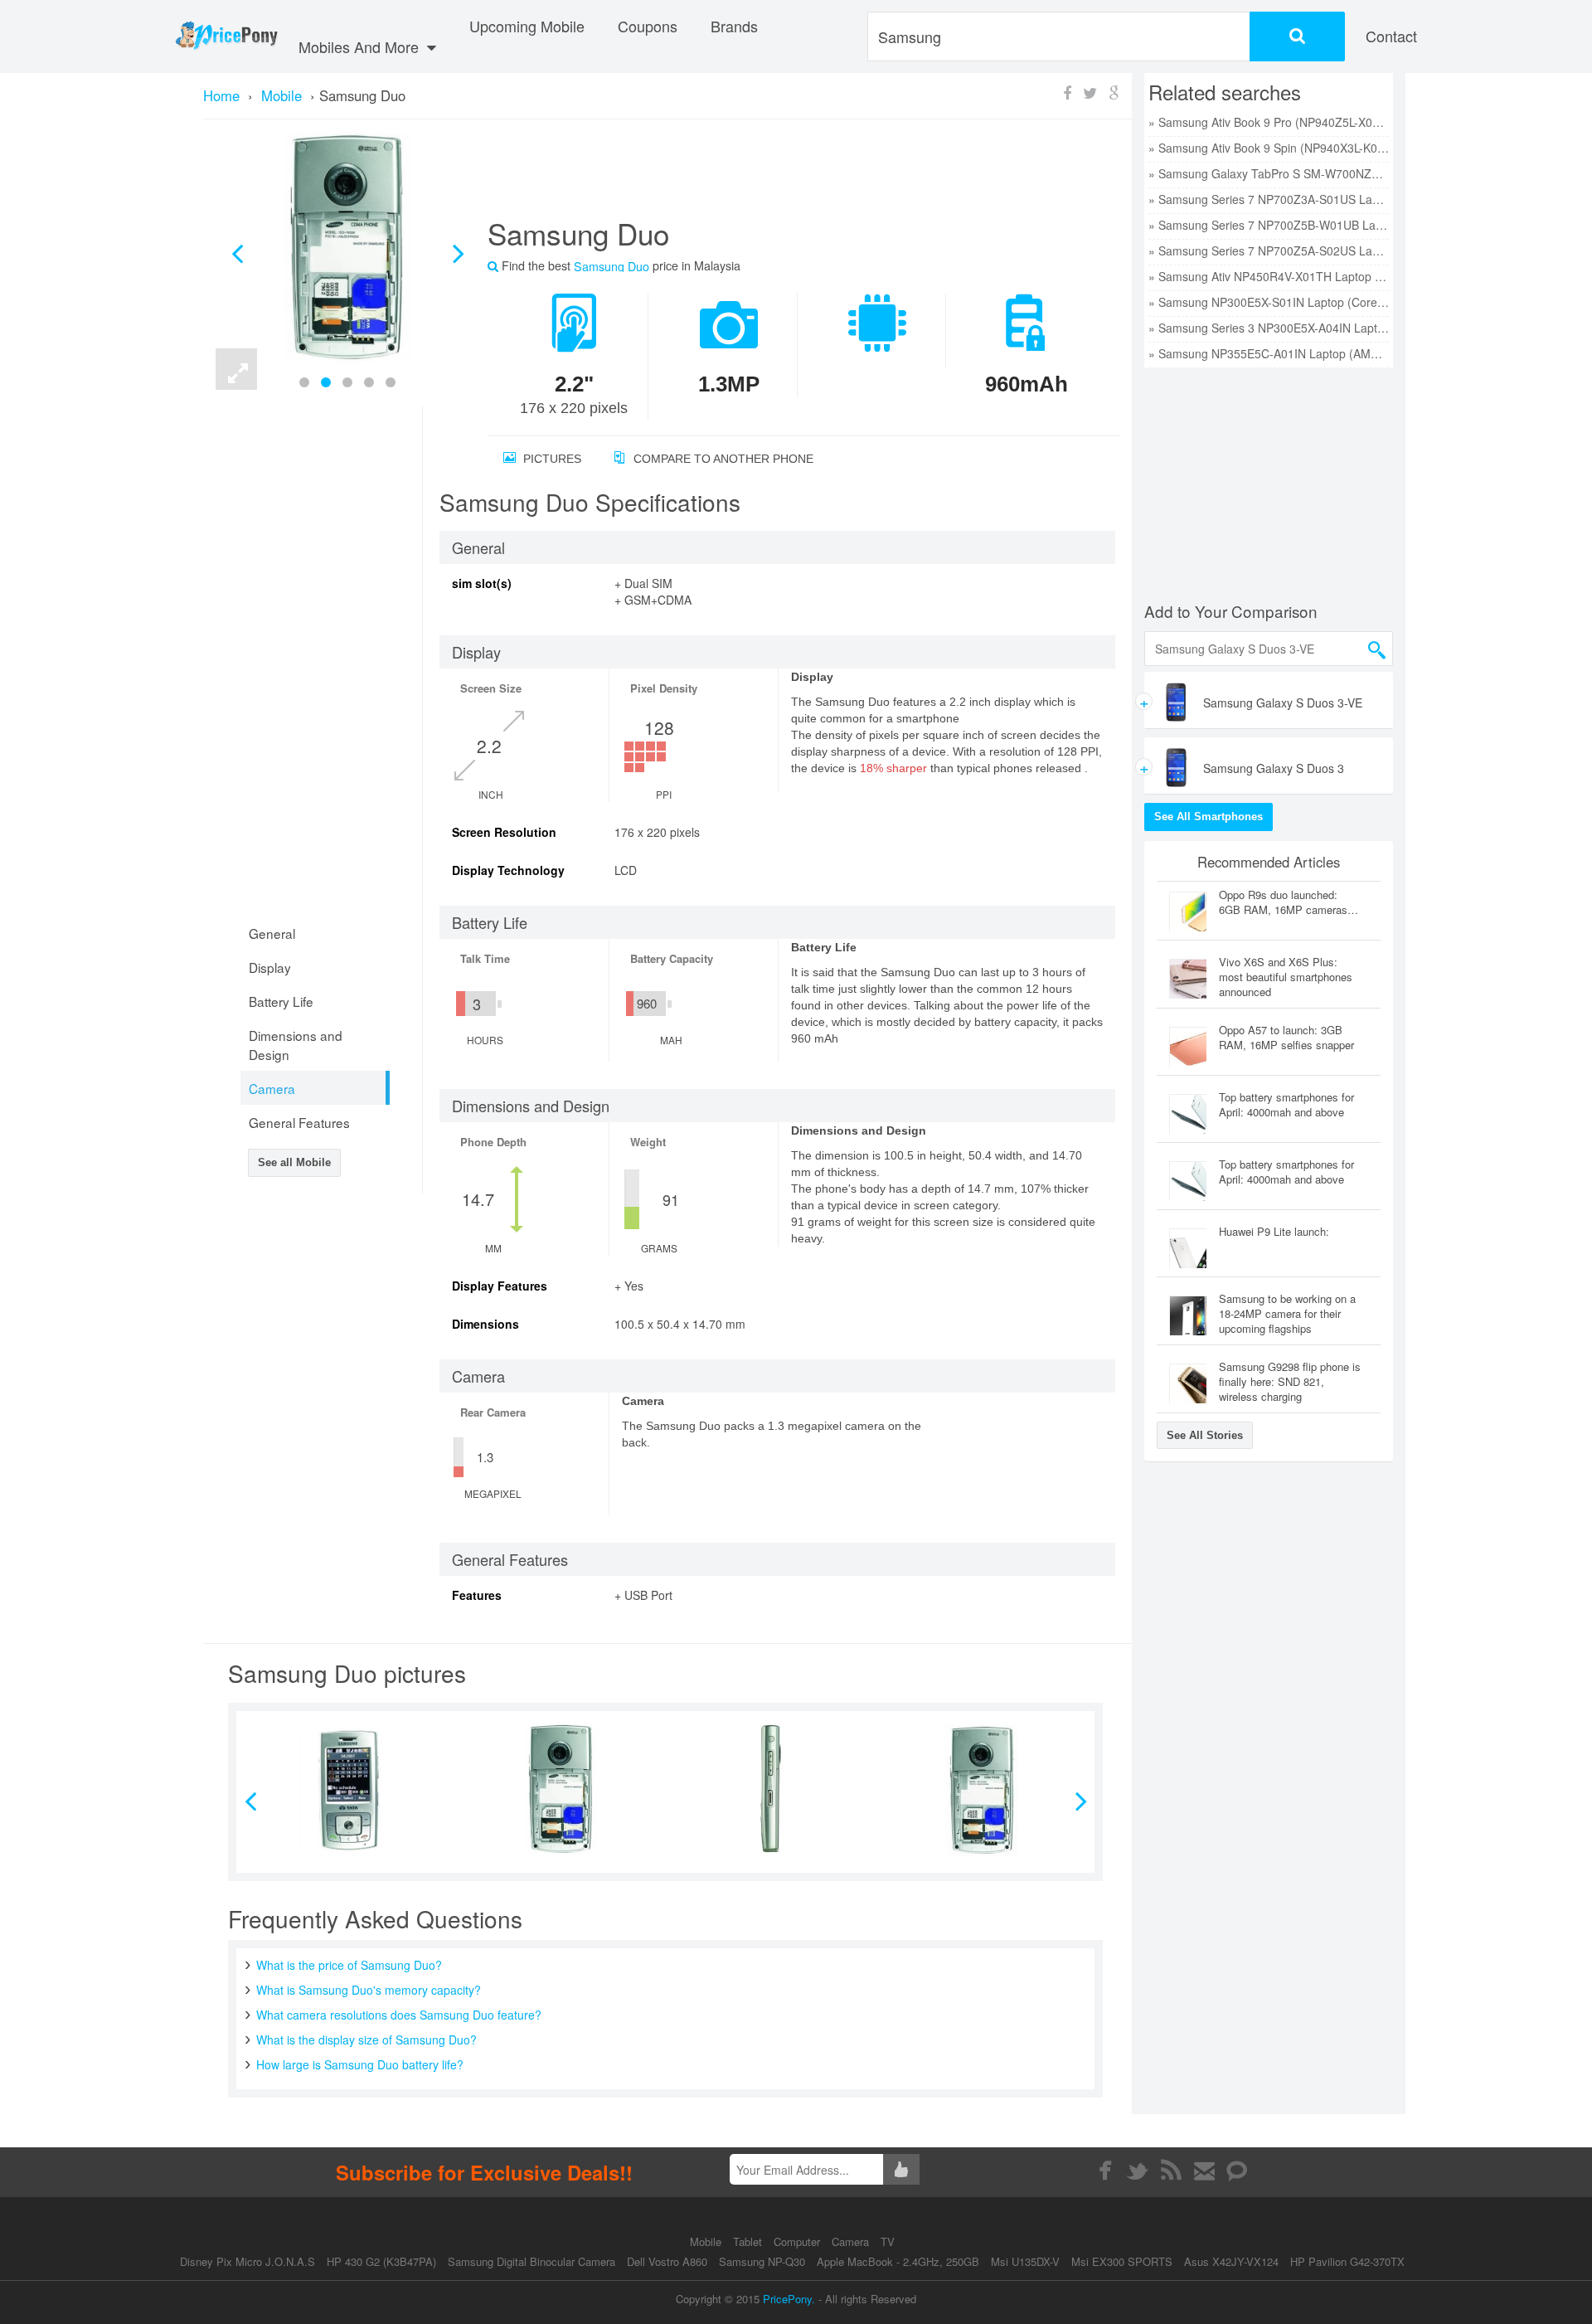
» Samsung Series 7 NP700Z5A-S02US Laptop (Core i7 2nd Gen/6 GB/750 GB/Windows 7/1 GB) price (1269, 250)
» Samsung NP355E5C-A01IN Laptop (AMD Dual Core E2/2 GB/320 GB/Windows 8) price (1269, 353)
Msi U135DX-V (1025, 2261)
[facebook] (1105, 2171)
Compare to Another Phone (722, 459)
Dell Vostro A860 (667, 2261)
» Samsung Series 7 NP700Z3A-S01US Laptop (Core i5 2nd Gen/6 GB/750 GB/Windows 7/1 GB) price (1269, 199)
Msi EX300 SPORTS (1122, 2261)
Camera (852, 2241)
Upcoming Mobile (527, 26)
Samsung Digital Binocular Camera (531, 2261)
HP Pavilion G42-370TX (1347, 2261)
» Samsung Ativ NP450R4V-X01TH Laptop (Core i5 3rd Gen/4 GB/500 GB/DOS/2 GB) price (1269, 276)
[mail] (1204, 2171)
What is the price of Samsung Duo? (349, 1965)
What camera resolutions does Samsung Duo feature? (399, 2015)
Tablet (749, 2241)
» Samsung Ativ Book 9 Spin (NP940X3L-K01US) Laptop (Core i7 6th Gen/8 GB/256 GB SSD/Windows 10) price (1269, 148)
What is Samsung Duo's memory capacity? (369, 1990)
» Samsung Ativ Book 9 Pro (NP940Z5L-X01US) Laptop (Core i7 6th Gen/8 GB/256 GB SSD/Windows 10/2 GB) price (1269, 122)
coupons (648, 26)
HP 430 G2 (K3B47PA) (381, 2261)
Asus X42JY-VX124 (1231, 2261)
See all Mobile (294, 1162)
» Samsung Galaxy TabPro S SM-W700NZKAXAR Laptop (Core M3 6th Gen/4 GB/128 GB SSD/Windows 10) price (1269, 173)
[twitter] (1138, 2171)
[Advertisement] (784, 175)
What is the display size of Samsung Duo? (366, 2040)
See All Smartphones (1209, 817)
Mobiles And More (361, 46)
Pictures (551, 459)
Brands (734, 26)
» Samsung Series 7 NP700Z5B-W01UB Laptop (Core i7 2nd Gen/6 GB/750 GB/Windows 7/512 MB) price (1269, 225)
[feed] (1171, 2171)
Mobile (707, 2241)
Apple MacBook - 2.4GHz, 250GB (898, 2261)
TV (888, 2241)
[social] (1238, 2171)
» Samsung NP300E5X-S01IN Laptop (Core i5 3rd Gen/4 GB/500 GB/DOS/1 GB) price (1269, 302)
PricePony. (789, 2299)
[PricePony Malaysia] (226, 36)
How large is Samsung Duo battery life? (360, 2064)
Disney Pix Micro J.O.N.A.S (248, 2261)
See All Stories (1205, 1435)
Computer (798, 2241)
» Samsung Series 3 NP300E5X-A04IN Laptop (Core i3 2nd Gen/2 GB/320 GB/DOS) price (1269, 328)
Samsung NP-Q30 (762, 2261)
